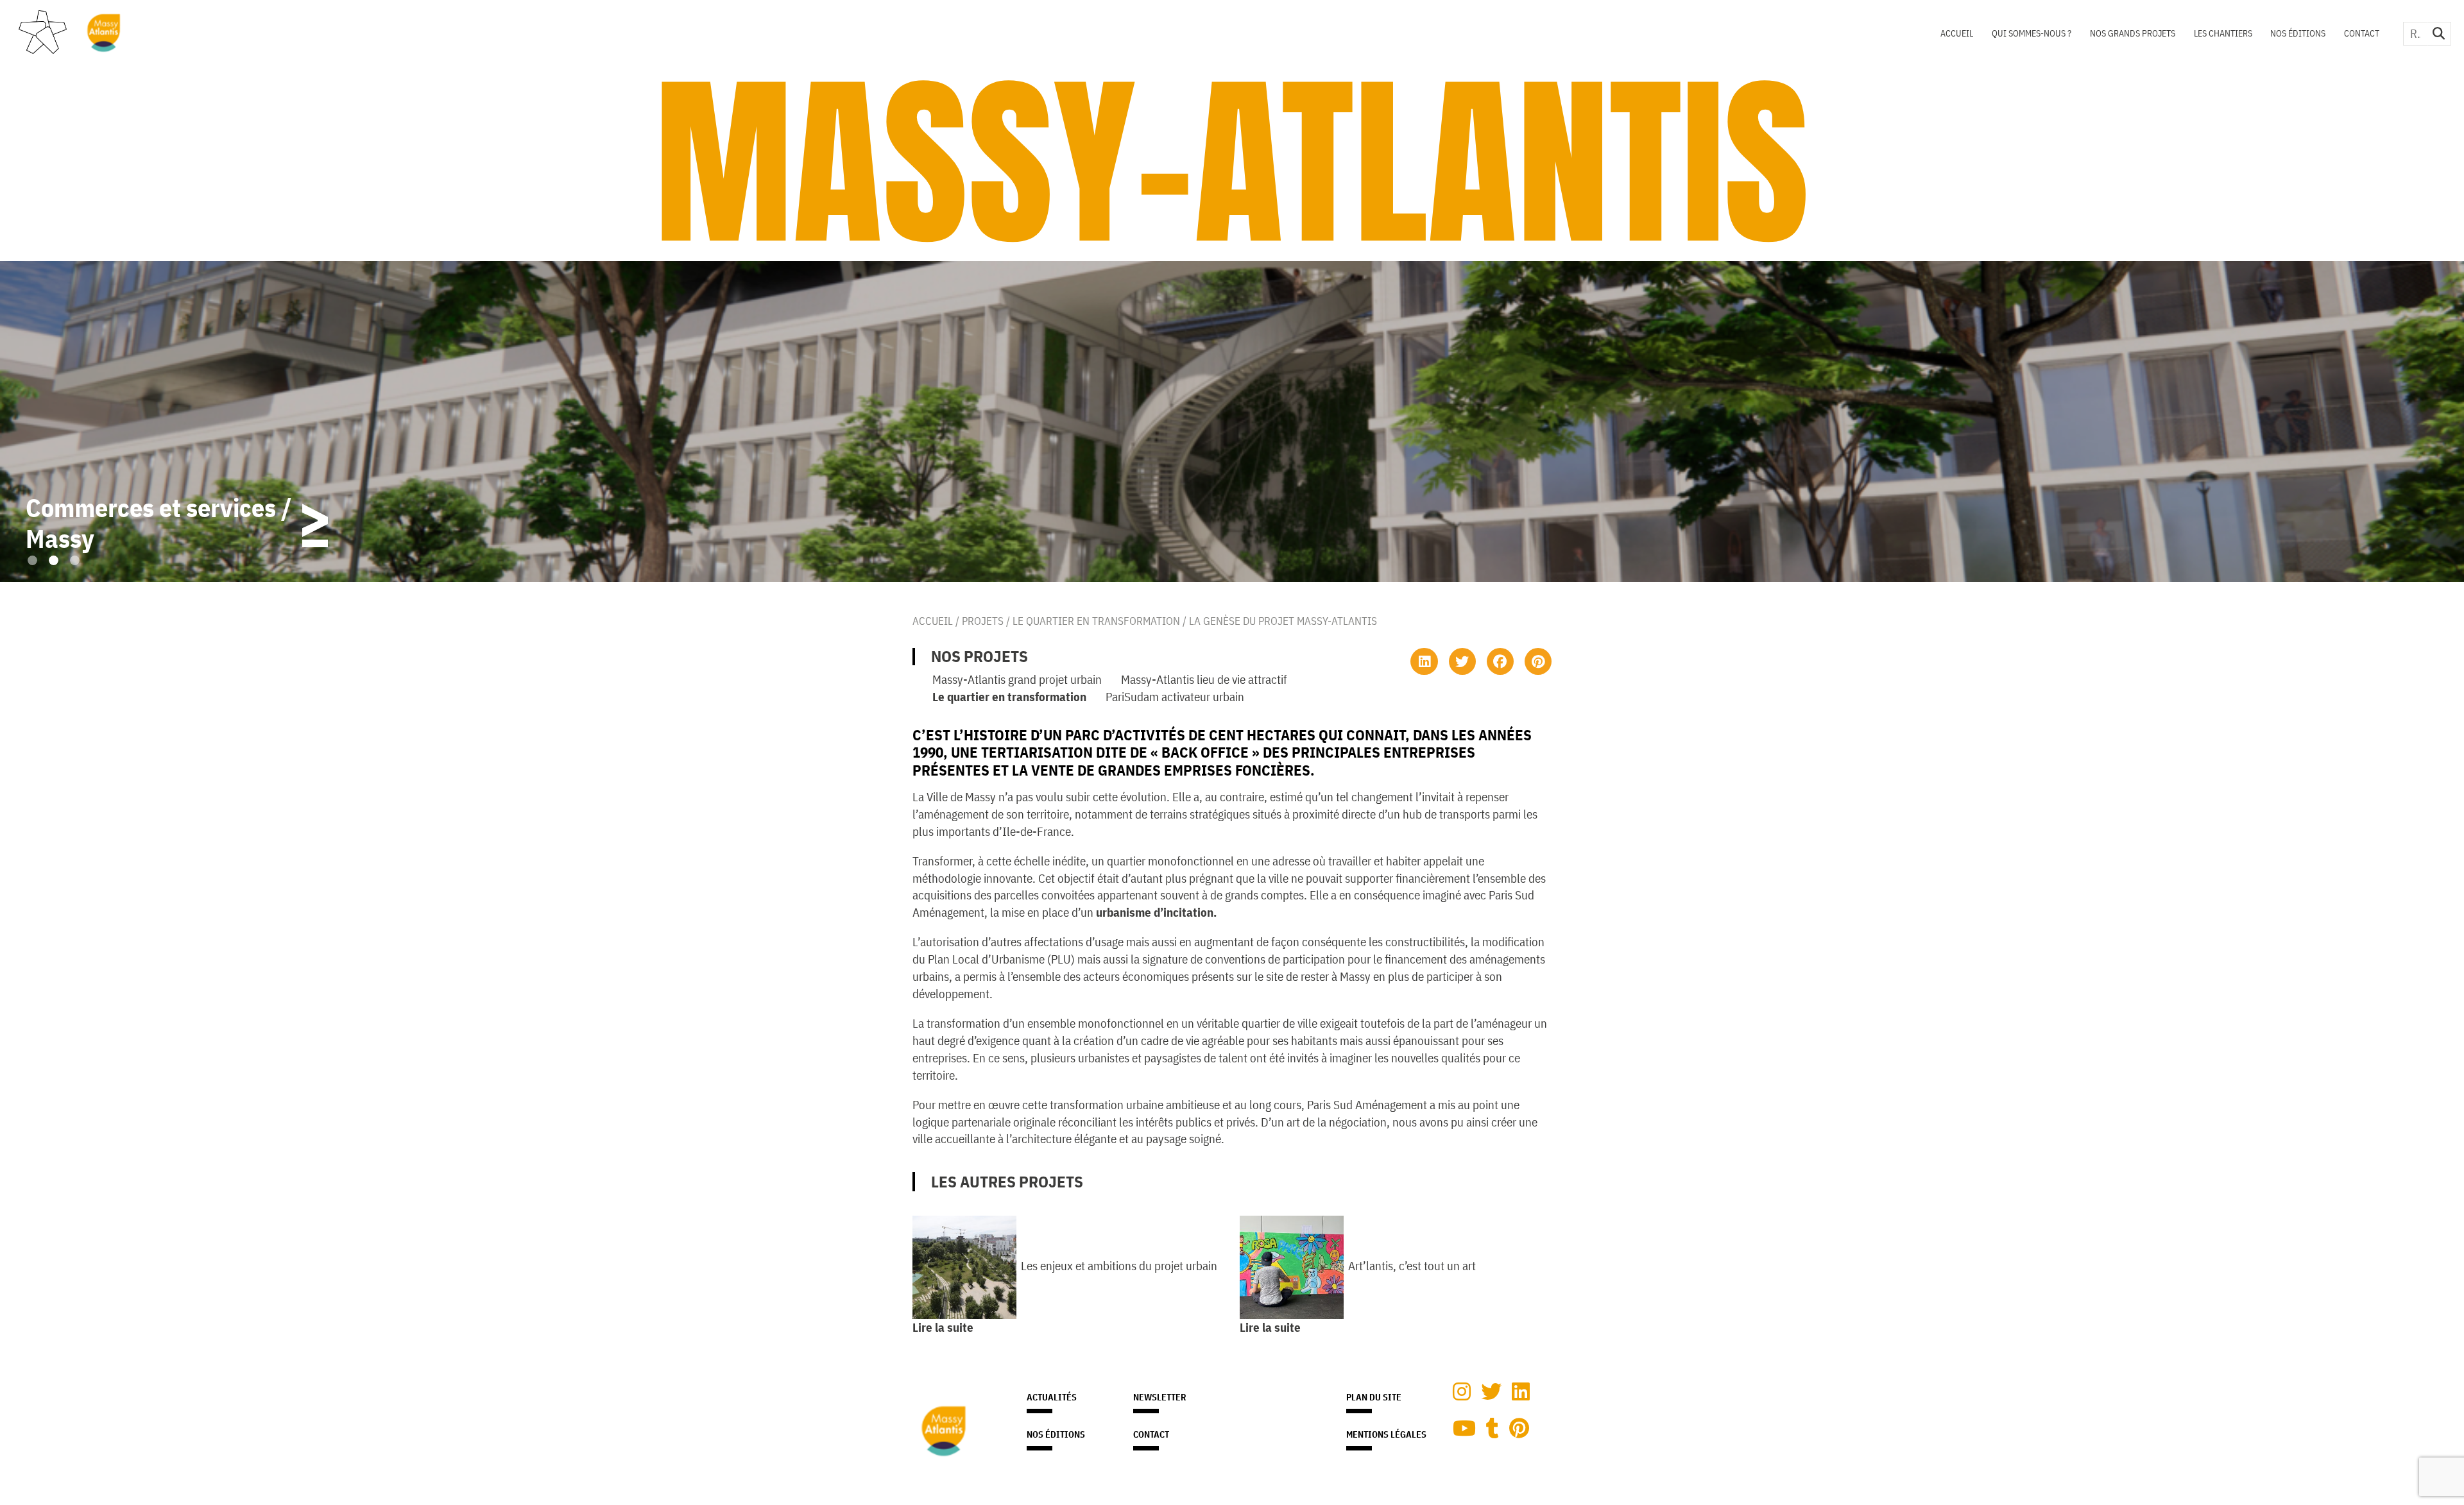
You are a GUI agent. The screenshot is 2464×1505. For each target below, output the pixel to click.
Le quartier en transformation (1096, 621)
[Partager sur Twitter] (1462, 661)
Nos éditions (2298, 33)
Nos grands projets (2133, 33)
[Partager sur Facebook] (1500, 661)
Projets (983, 621)
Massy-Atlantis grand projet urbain (1017, 679)
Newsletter (1160, 1397)
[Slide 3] (75, 560)
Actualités (1052, 1397)
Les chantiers (2223, 33)
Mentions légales (1386, 1434)
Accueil (1957, 33)
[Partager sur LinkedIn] (1424, 661)
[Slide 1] (32, 560)
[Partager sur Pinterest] (1538, 661)
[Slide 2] (54, 560)
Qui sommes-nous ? (2032, 33)
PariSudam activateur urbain (1175, 696)
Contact (2362, 33)
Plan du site (1374, 1397)
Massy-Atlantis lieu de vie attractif (1204, 679)
